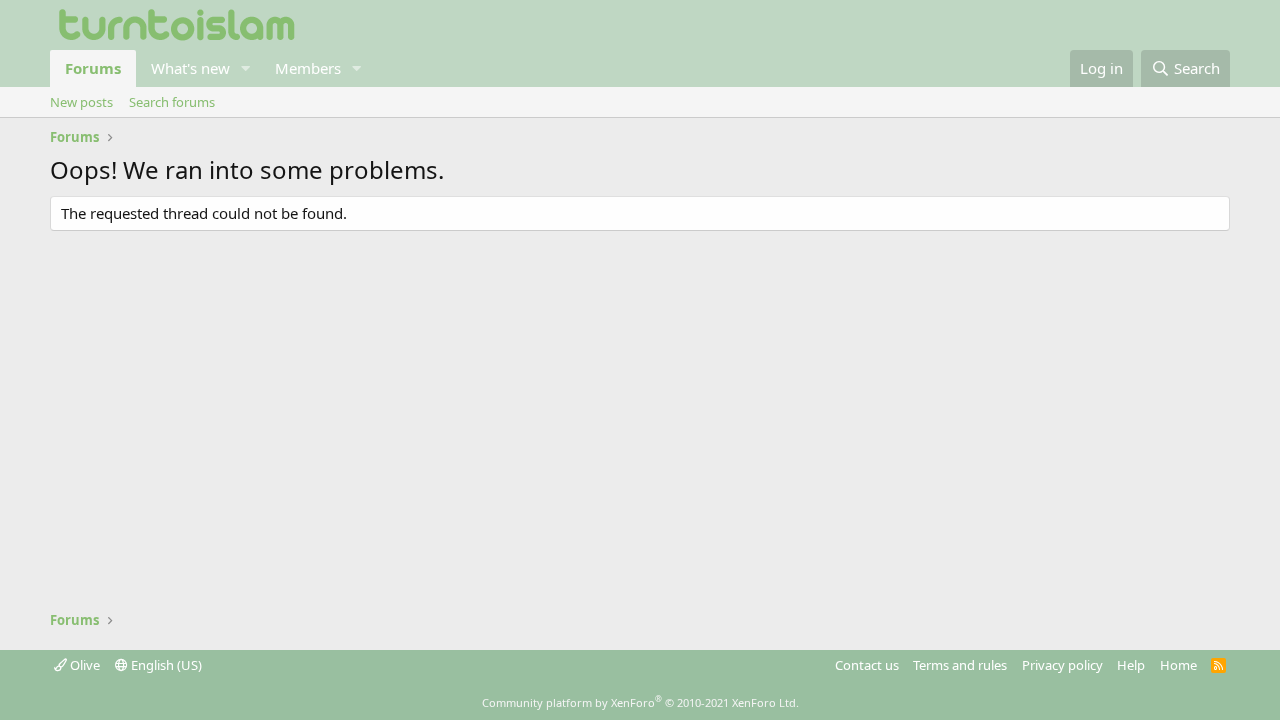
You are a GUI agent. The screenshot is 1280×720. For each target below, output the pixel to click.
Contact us (867, 665)
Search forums (172, 102)
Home (1178, 665)
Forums (93, 68)
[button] (246, 68)
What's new (190, 68)
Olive (83, 665)
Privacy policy (1062, 665)
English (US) (165, 665)
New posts (81, 102)
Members (308, 68)
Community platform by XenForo (640, 702)
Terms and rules (960, 665)
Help (1131, 665)
